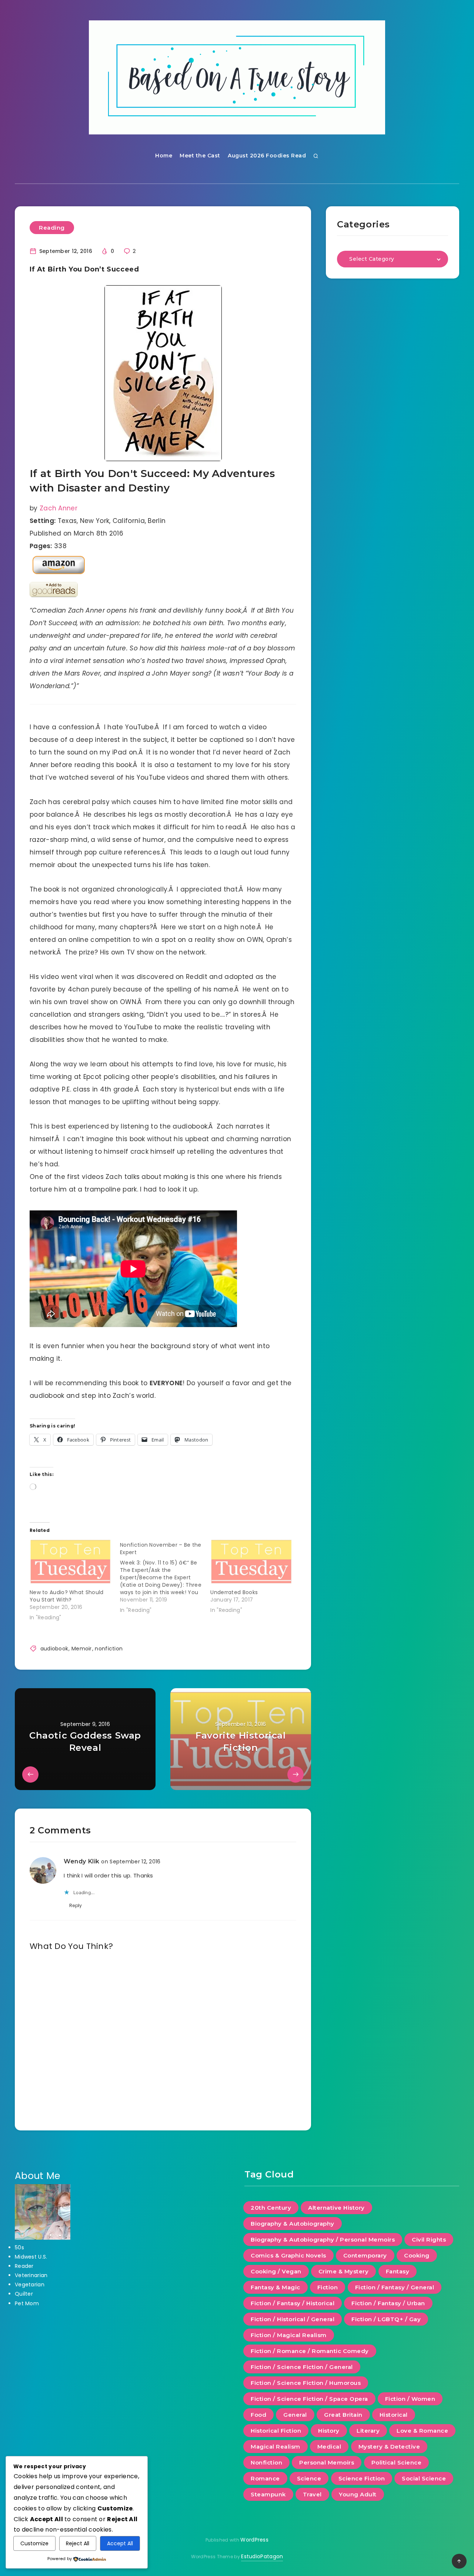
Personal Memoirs (327, 2462)
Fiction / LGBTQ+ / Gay (386, 2319)
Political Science (397, 2462)
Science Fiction (362, 2478)
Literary (368, 2431)
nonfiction (109, 1649)
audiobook (54, 1649)
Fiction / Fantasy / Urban (388, 2303)
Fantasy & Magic (276, 2287)
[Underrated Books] (252, 1562)
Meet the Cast (200, 156)
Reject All (78, 2543)
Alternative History (336, 2208)
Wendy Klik (82, 1861)
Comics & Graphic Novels (288, 2255)
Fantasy (398, 2271)
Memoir (82, 1649)
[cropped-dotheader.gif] (237, 77)
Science (309, 2478)
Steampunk (268, 2494)
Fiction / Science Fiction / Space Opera (309, 2399)
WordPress (254, 2540)
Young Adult (358, 2494)
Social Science (424, 2478)
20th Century (271, 2208)
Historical (394, 2415)
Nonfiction (266, 2462)
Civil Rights (429, 2240)
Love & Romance (422, 2431)
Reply (76, 1905)
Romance (265, 2478)
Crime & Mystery (344, 2271)
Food (258, 2415)
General (295, 2415)
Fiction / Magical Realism (289, 2335)
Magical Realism (276, 2447)
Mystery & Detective (389, 2447)
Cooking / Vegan (276, 2271)
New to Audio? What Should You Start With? (67, 1596)
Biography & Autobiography (293, 2224)
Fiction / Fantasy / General (395, 2287)
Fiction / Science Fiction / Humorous (306, 2383)
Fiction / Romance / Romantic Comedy (310, 2351)
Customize (34, 2543)
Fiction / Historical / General (293, 2319)
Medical (329, 2447)
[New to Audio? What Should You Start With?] (71, 1562)
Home (164, 156)
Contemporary (365, 2255)
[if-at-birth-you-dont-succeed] (163, 373)
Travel (312, 2494)
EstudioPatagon (262, 2556)
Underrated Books (234, 1592)
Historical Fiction (276, 2431)
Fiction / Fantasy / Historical (293, 2303)
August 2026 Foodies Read (267, 156)
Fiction (328, 2287)
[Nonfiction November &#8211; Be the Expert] (165, 1576)
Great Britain (343, 2415)
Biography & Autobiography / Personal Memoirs (323, 2240)
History (329, 2431)
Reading (52, 228)
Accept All (120, 2543)
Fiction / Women (410, 2399)
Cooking (417, 2255)
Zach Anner (59, 508)
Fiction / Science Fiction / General (302, 2367)
